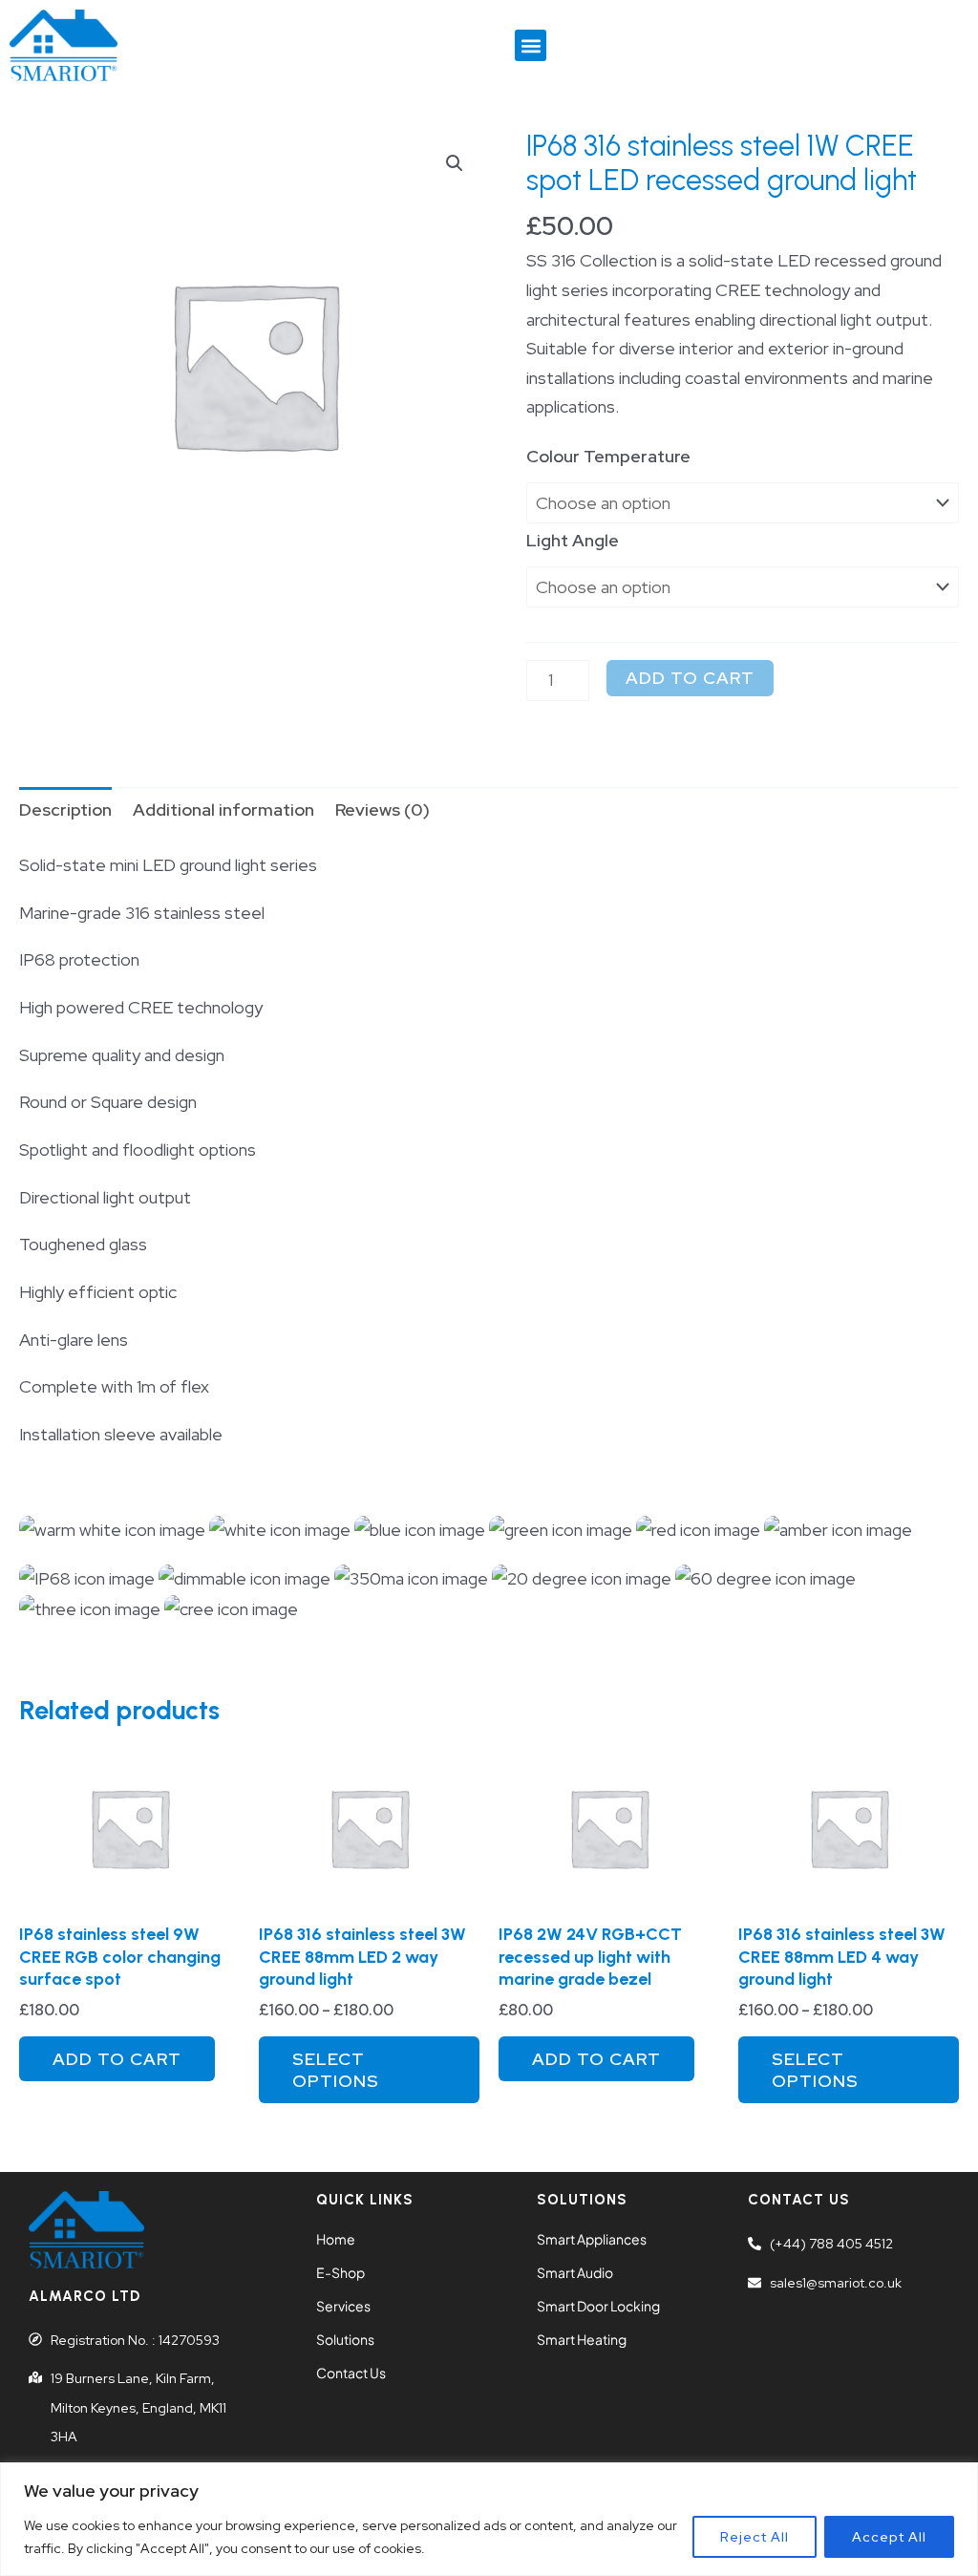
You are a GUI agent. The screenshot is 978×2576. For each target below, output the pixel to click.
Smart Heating (582, 2339)
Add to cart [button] (117, 2059)
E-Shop (340, 2272)
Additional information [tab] (223, 809)
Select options (336, 2070)
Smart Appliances (592, 2239)
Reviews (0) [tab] (383, 809)
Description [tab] (65, 809)
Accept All (889, 2537)
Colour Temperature (608, 456)
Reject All (755, 2537)
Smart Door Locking (598, 2306)
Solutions (345, 2339)
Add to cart (690, 678)
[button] (531, 45)
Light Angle (573, 540)
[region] (489, 2519)
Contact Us (351, 2373)
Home (336, 2239)
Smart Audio (575, 2272)
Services (343, 2306)
